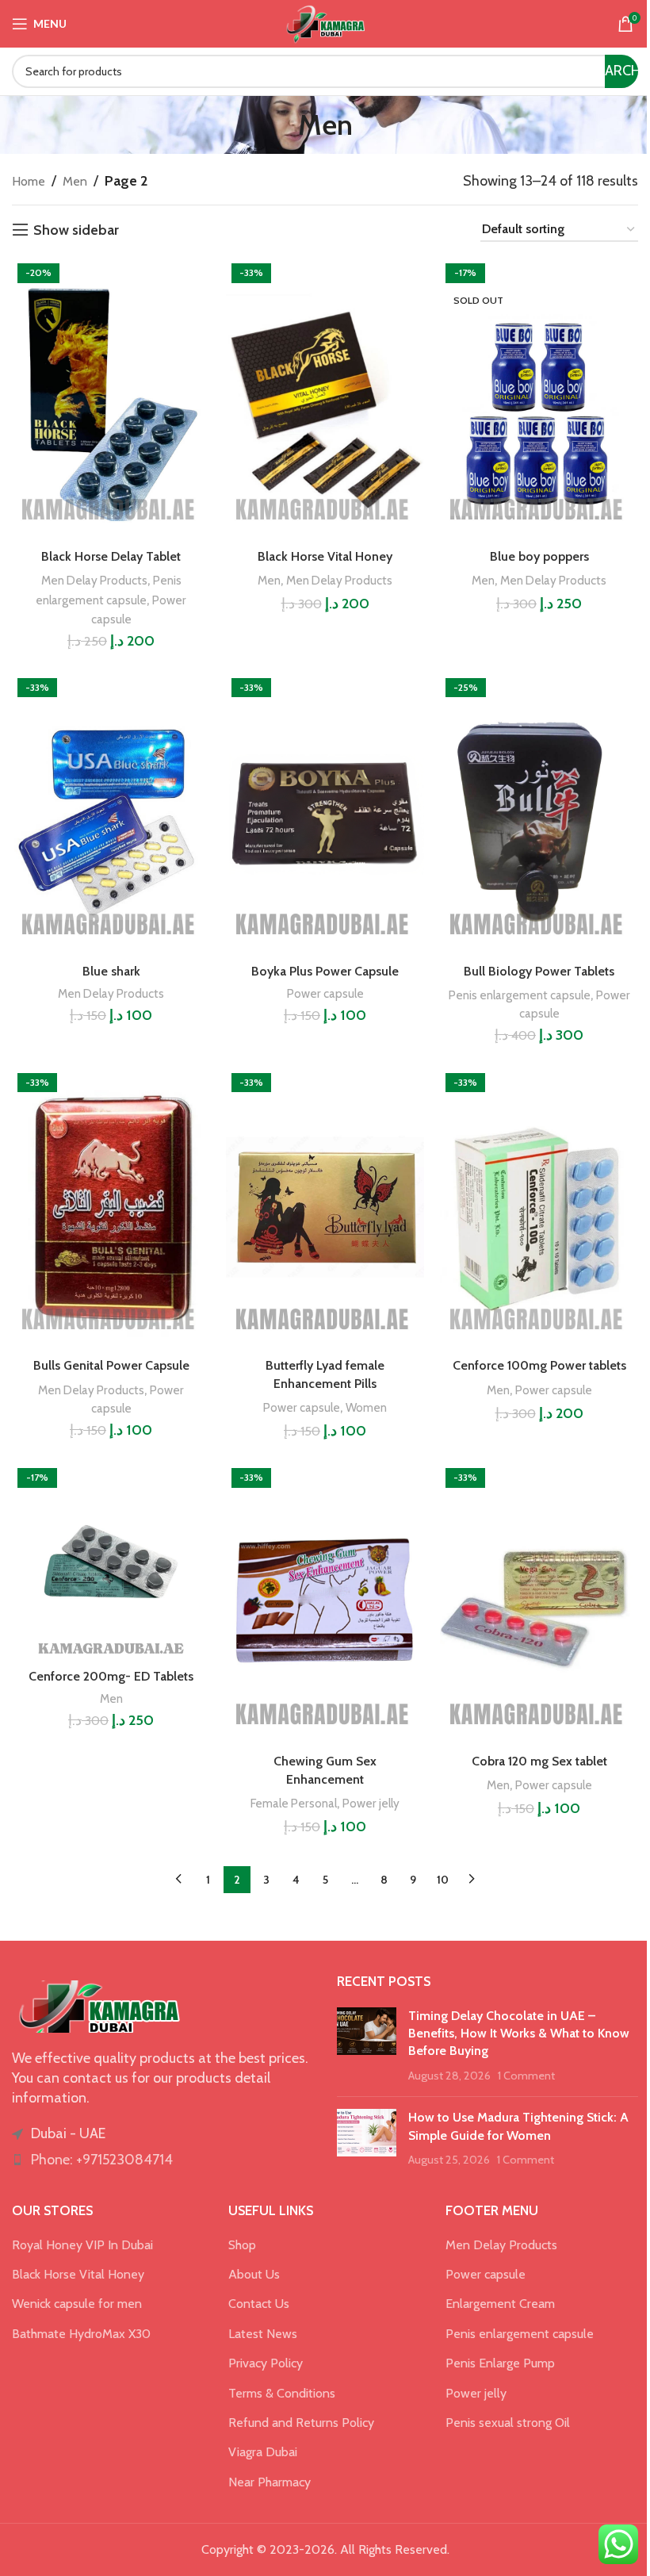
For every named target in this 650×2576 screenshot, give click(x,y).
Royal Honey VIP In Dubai (82, 2245)
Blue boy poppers (539, 556)
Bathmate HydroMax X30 (81, 2334)
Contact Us (259, 2304)
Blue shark (111, 971)
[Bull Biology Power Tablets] (539, 814)
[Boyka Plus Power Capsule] (325, 814)
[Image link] (99, 2005)
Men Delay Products (94, 580)
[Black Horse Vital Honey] (325, 399)
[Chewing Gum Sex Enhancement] (325, 1604)
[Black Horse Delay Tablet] (111, 399)
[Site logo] (325, 23)
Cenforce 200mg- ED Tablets (111, 1676)
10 (443, 1880)
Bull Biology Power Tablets (539, 971)
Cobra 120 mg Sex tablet (539, 1761)
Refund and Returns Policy (301, 2423)
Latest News (263, 2334)
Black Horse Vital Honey (325, 556)
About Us (254, 2274)
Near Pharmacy (270, 2482)
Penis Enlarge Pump (500, 2363)
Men (75, 181)
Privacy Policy (266, 2363)
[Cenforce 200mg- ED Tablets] (111, 1562)
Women (366, 1407)
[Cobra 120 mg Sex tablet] (539, 1604)
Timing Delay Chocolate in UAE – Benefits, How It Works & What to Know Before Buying (519, 2034)
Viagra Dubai (263, 2452)
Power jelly (371, 1803)
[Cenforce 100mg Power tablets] (539, 1209)
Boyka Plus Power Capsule (325, 971)
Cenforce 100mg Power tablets (539, 1365)
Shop (242, 2245)
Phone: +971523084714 (102, 2160)
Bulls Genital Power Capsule (111, 1365)
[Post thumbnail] (367, 2046)
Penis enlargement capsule (520, 995)
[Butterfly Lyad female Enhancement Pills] (325, 1209)
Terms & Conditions (282, 2393)
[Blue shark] (111, 814)
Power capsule (325, 993)
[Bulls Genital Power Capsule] (111, 1209)
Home (29, 181)
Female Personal (294, 1803)
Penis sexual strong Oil (508, 2423)
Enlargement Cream (500, 2304)
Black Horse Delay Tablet (111, 556)
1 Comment (526, 2076)
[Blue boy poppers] (539, 399)
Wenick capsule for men (77, 2304)
